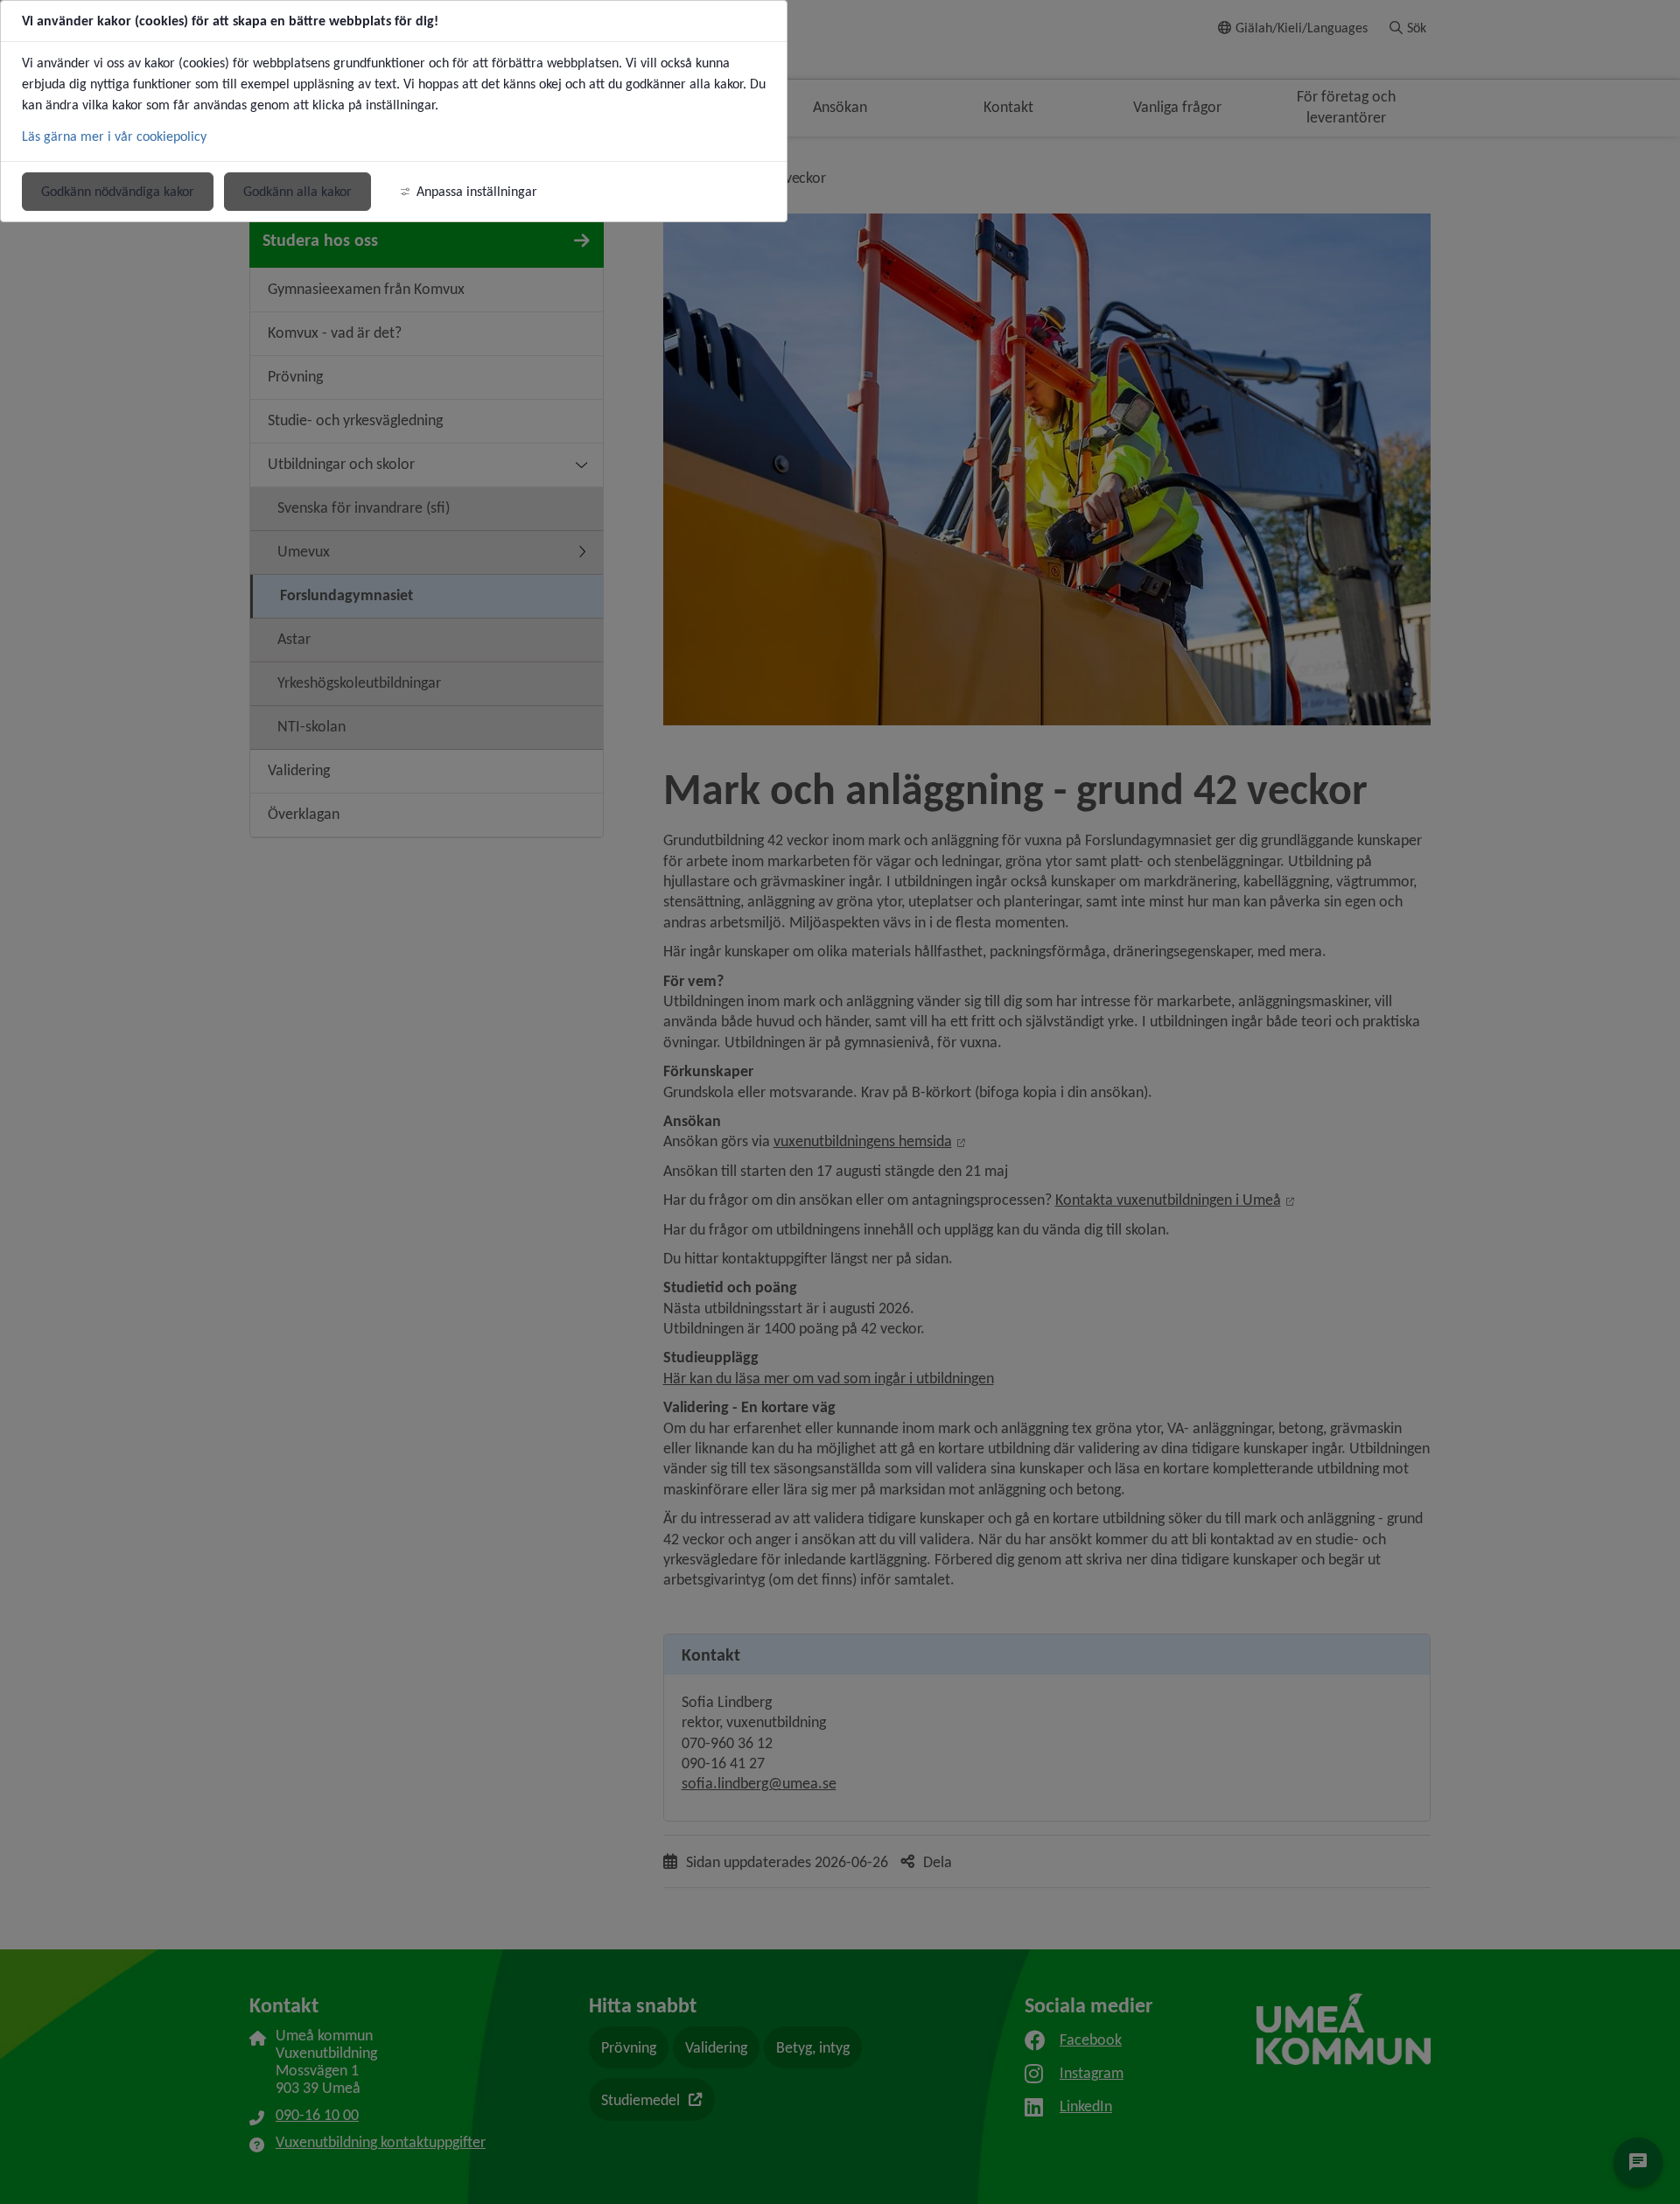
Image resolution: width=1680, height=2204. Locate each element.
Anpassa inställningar (477, 191)
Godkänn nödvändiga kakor (118, 191)
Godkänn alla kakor (297, 191)
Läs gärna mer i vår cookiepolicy (114, 136)
